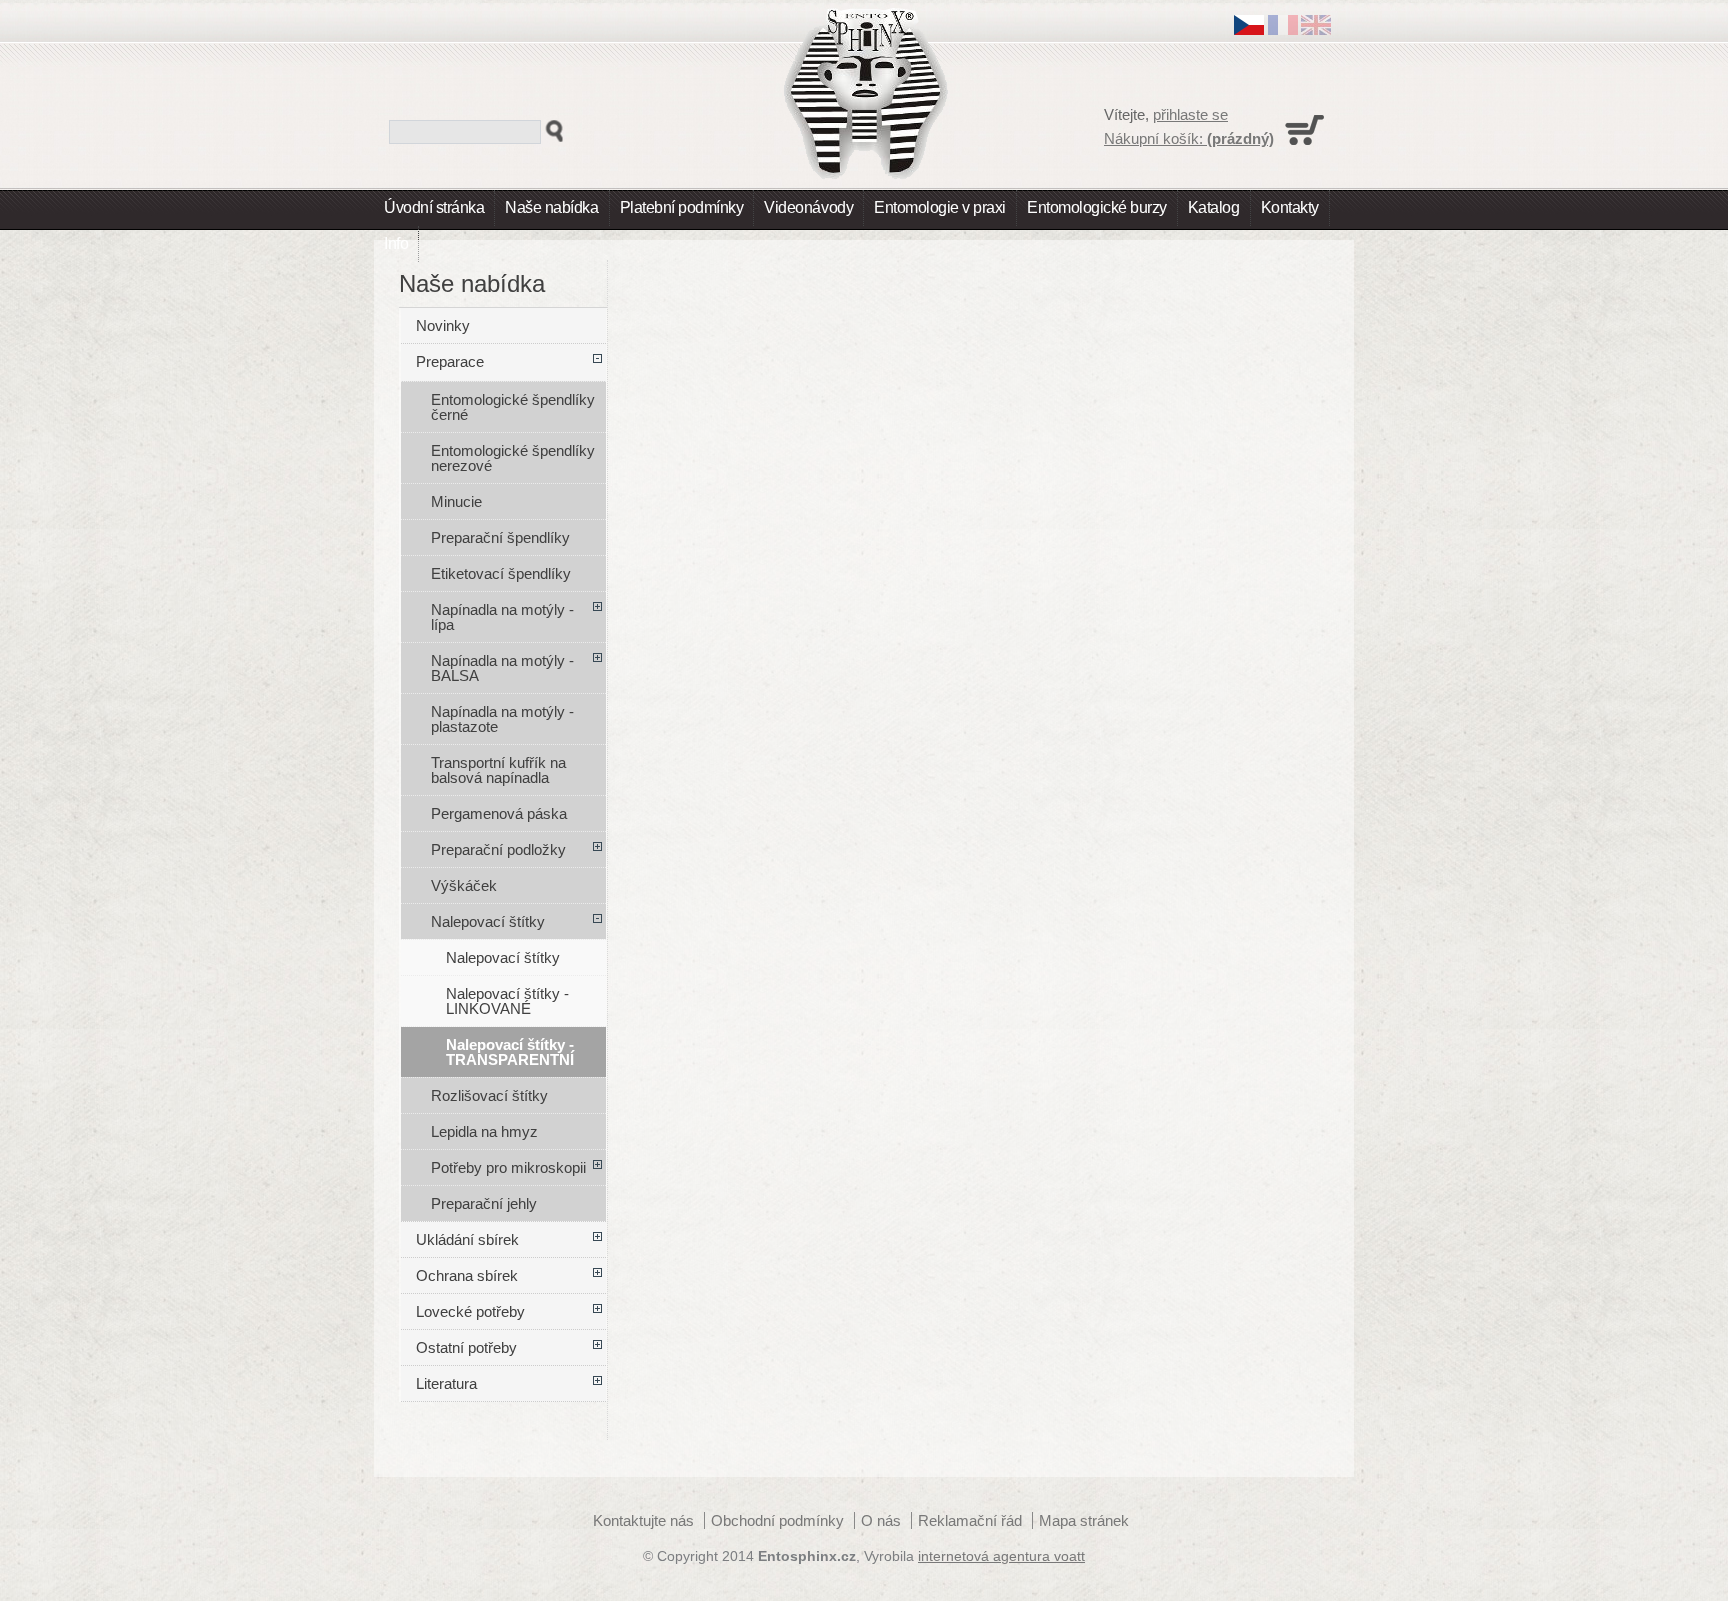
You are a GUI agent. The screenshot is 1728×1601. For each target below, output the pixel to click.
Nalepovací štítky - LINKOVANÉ (507, 1001)
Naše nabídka (551, 207)
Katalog (1214, 207)
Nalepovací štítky (488, 921)
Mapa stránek (1084, 1520)
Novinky (443, 325)
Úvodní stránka (434, 207)
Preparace (450, 361)
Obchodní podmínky (777, 1520)
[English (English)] (1316, 29)
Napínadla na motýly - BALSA (502, 668)
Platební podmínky (682, 207)
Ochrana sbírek (467, 1275)
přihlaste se (1190, 114)
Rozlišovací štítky (489, 1095)
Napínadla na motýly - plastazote (502, 719)
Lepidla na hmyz (484, 1131)
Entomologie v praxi (940, 207)
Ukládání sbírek (467, 1239)
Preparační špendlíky (500, 537)
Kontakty (1290, 207)
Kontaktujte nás (643, 1520)
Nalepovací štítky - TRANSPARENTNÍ (510, 1052)
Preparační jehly (484, 1203)
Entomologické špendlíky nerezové (513, 458)
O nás (881, 1520)
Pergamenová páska (499, 813)
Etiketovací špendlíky (501, 573)
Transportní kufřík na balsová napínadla (498, 770)
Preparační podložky (498, 849)
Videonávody (808, 207)
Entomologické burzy (1097, 207)
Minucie (456, 501)
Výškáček (464, 885)
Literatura (446, 1383)
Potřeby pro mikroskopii (508, 1167)
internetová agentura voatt (1001, 1556)
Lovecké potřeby (470, 1311)
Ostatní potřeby (466, 1347)
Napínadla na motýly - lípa (502, 617)
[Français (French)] (1283, 29)
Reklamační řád (970, 1520)
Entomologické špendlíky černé (513, 407)
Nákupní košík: (1189, 138)
